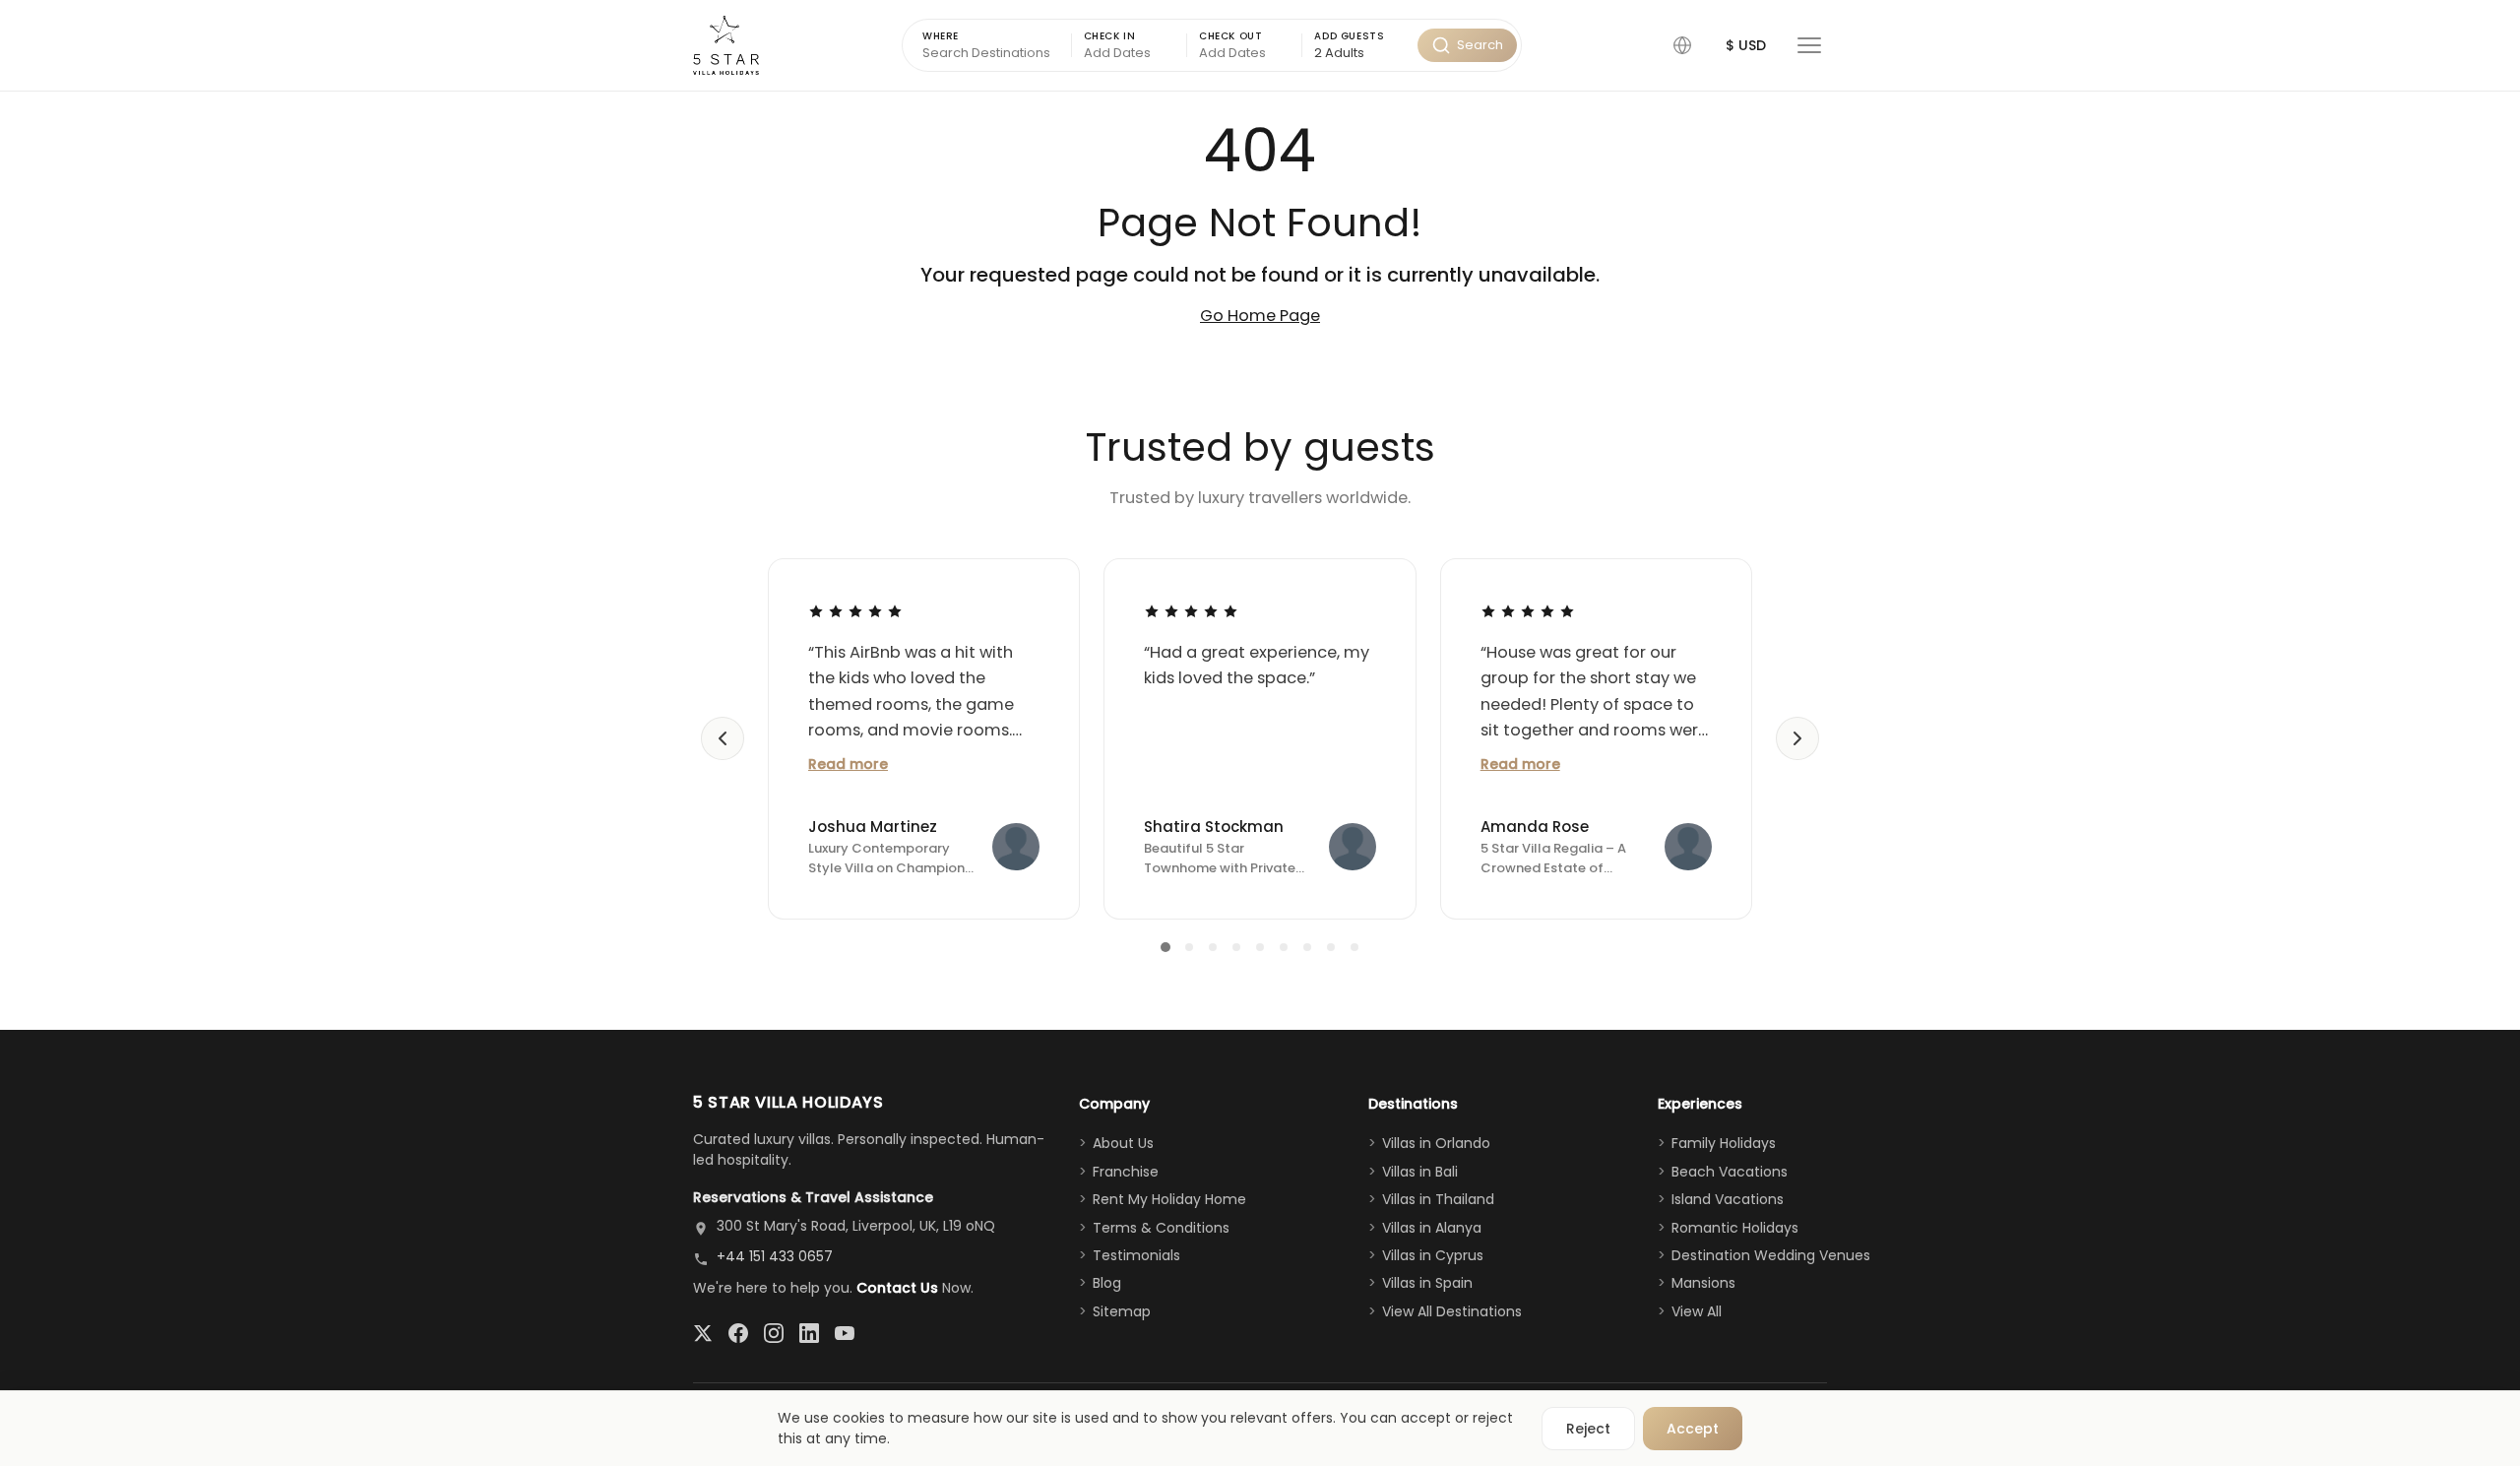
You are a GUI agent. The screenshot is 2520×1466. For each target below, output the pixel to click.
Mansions (1703, 1283)
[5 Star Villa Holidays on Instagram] (774, 1333)
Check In (1110, 36)
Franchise (1126, 1172)
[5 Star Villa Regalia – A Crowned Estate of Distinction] (1688, 847)
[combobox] (1359, 54)
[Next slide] (1797, 738)
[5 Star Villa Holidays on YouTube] (845, 1333)
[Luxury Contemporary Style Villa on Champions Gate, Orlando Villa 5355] (1016, 847)
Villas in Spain (1427, 1283)
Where (941, 36)
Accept (1693, 1429)
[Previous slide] (723, 738)
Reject (1588, 1429)
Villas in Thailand (1438, 1199)
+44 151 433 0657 (775, 1256)
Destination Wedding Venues (1771, 1255)
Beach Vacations (1730, 1172)
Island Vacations (1728, 1199)
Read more (848, 764)
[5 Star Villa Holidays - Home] (726, 45)
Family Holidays (1724, 1143)
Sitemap (1122, 1311)
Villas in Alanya (1432, 1228)
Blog (1107, 1283)
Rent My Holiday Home (1169, 1199)
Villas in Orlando (1436, 1143)
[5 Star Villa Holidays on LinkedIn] (809, 1333)
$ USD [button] (1746, 45)
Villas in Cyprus (1433, 1255)
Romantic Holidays (1735, 1228)
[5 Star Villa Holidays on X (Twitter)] (703, 1333)
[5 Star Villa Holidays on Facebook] (738, 1333)
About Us (1123, 1143)
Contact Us (897, 1288)
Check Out (1230, 36)
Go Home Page (1260, 316)
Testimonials (1136, 1255)
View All (1697, 1311)
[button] (1682, 45)
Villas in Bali (1420, 1172)
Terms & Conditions (1161, 1228)
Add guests (1349, 36)
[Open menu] (1809, 45)
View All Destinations (1452, 1311)
